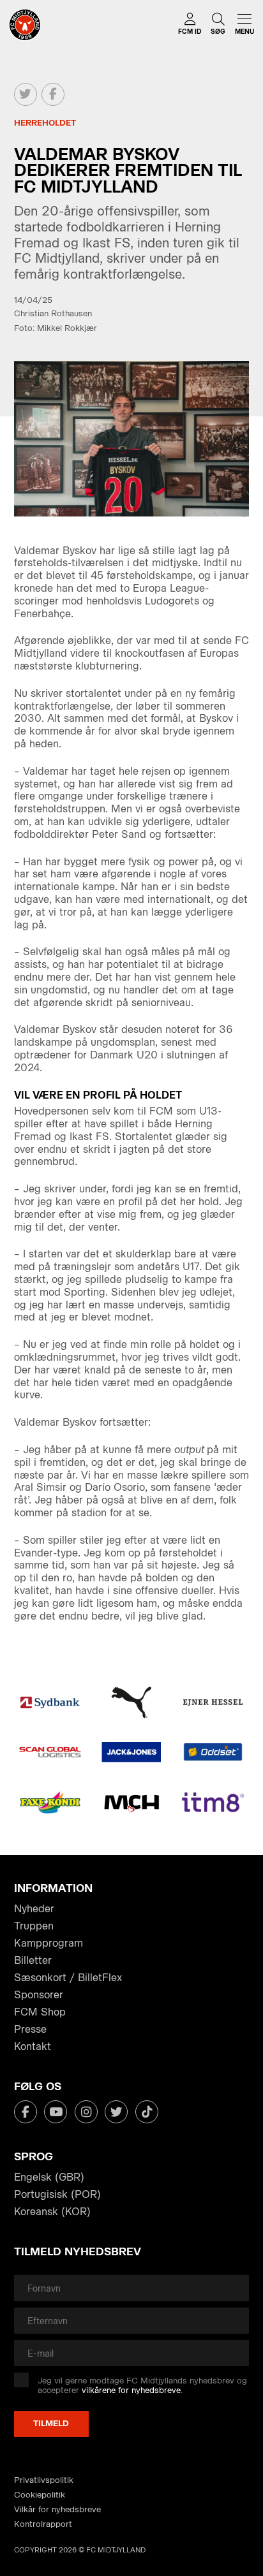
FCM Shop (40, 2012)
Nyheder (34, 1909)
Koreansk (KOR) (52, 2212)
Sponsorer (39, 1995)
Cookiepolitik (40, 2495)
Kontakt (33, 2046)
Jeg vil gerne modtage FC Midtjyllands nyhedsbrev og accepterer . (142, 2386)
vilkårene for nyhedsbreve (131, 2390)
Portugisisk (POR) (57, 2194)
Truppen (34, 1926)
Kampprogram (49, 1943)
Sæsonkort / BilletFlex (68, 1978)
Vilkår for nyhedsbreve (57, 2509)
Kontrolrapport (43, 2524)
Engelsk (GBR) (49, 2177)
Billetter (33, 1960)
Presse (30, 2029)
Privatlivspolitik (44, 2480)
